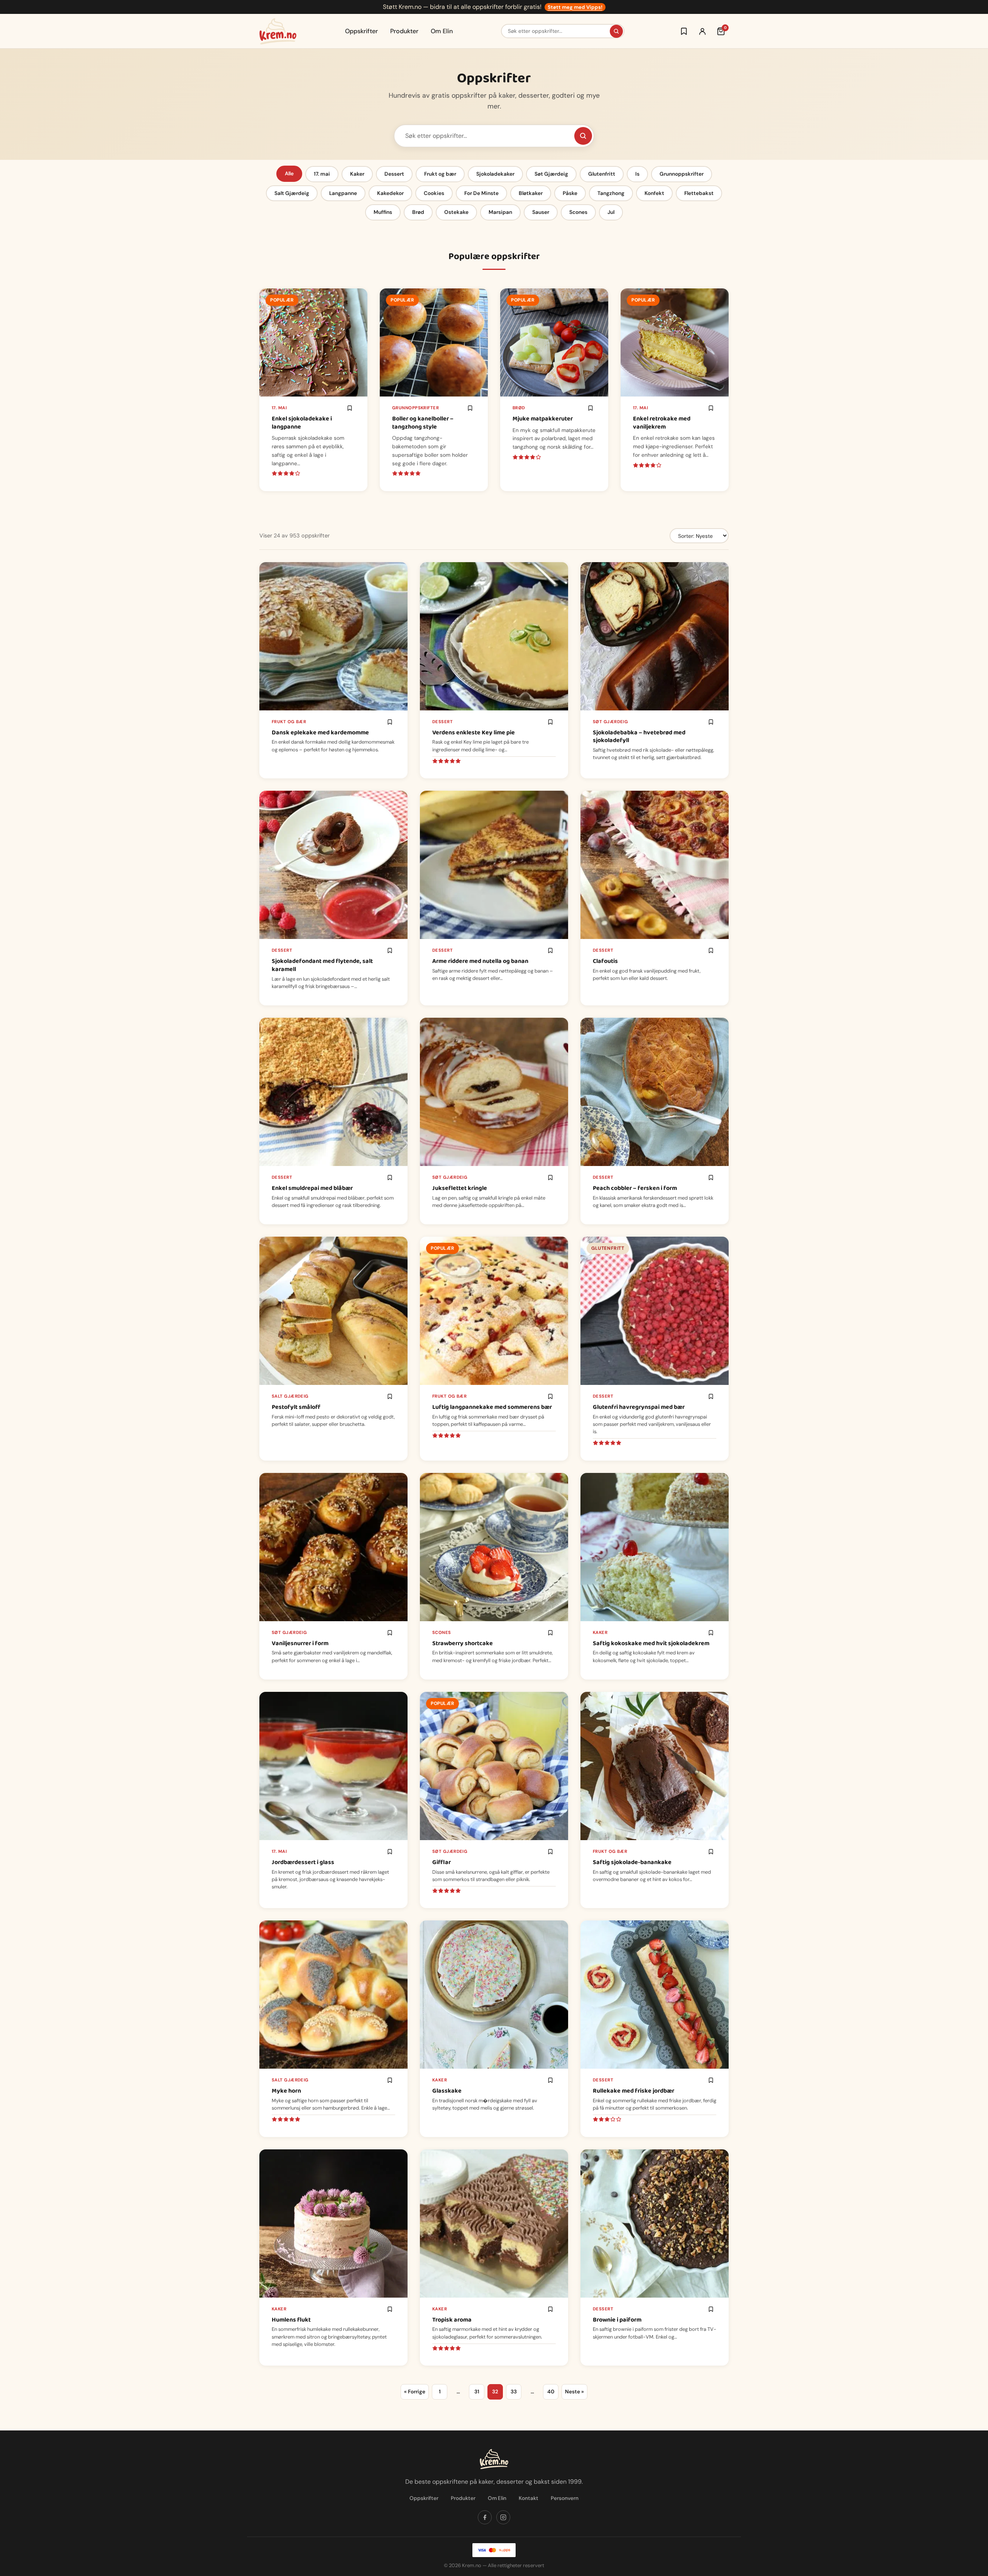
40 (551, 2392)
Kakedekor (390, 193)
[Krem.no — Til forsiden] (278, 31)
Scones (578, 212)
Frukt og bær (440, 174)
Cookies (434, 193)
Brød (418, 212)
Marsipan (500, 212)
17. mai (322, 174)
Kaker (357, 174)
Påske (570, 193)
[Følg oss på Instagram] (503, 2517)
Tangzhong (611, 193)
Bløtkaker (531, 193)
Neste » (574, 2392)
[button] (350, 408)
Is (637, 174)
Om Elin (442, 31)
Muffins (383, 212)
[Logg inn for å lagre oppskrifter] (684, 31)
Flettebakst (699, 193)
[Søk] (616, 31)
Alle (289, 174)
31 (477, 2392)
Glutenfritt (602, 174)
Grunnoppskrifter (682, 174)
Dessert (394, 174)
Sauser (541, 212)
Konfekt (654, 193)
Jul (611, 212)
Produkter (404, 31)
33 (514, 2392)
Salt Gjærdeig (292, 193)
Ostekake (456, 212)
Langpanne (343, 193)
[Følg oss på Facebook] (485, 2517)
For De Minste (481, 193)
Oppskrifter (361, 31)
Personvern (565, 2498)
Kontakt (529, 2498)
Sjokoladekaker (495, 174)
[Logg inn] (702, 31)
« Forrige (415, 2392)
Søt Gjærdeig (551, 174)
